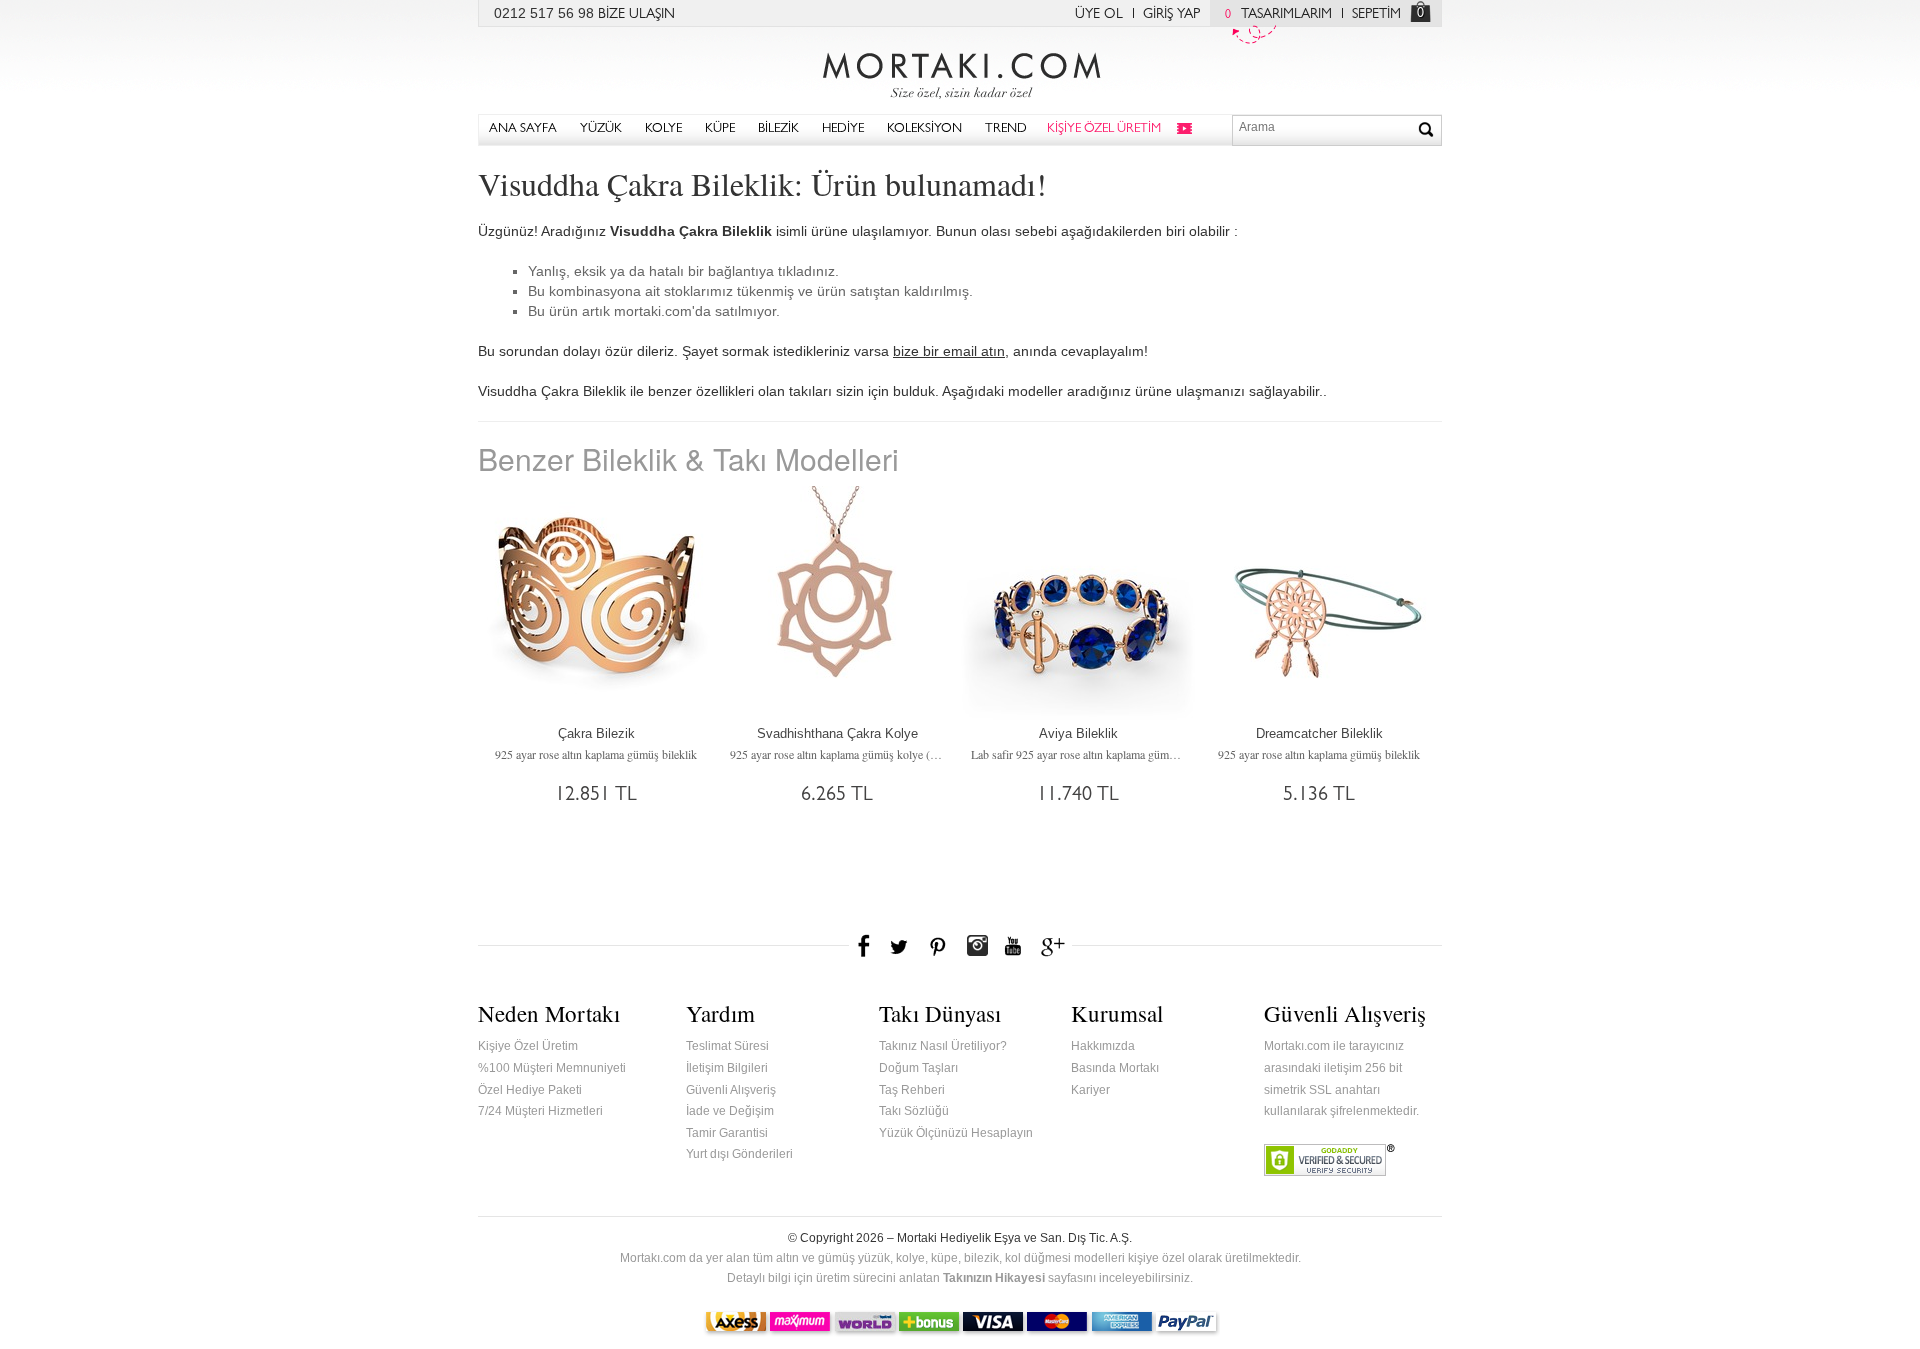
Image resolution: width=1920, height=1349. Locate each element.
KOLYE (663, 129)
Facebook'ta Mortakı (865, 946)
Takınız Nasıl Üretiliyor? (943, 1046)
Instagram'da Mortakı (977, 946)
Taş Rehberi (912, 1090)
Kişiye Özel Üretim (528, 1046)
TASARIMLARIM (1278, 15)
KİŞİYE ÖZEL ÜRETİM (1104, 129)
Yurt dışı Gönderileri (739, 1154)
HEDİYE (843, 129)
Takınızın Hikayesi (994, 1278)
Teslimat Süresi (727, 1046)
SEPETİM (1376, 15)
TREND (1006, 129)
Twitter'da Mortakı (901, 946)
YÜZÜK (601, 129)
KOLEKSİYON (924, 129)
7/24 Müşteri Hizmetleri (540, 1111)
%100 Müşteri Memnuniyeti (552, 1068)
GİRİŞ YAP (1171, 15)
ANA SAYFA (523, 129)
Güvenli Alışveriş (731, 1090)
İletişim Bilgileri (727, 1068)
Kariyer (1090, 1090)
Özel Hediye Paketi (530, 1090)
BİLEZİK (778, 129)
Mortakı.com (960, 71)
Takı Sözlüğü (914, 1111)
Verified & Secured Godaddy (1329, 1160)
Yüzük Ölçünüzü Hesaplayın (956, 1133)
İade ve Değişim (730, 1111)
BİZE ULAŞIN (636, 15)
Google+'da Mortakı (1056, 946)
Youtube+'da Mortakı (1013, 946)
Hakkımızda (1103, 1046)
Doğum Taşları (918, 1068)
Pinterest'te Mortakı (937, 946)
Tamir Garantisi (727, 1133)
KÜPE (720, 129)
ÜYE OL (1099, 15)
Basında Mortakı (1115, 1068)
